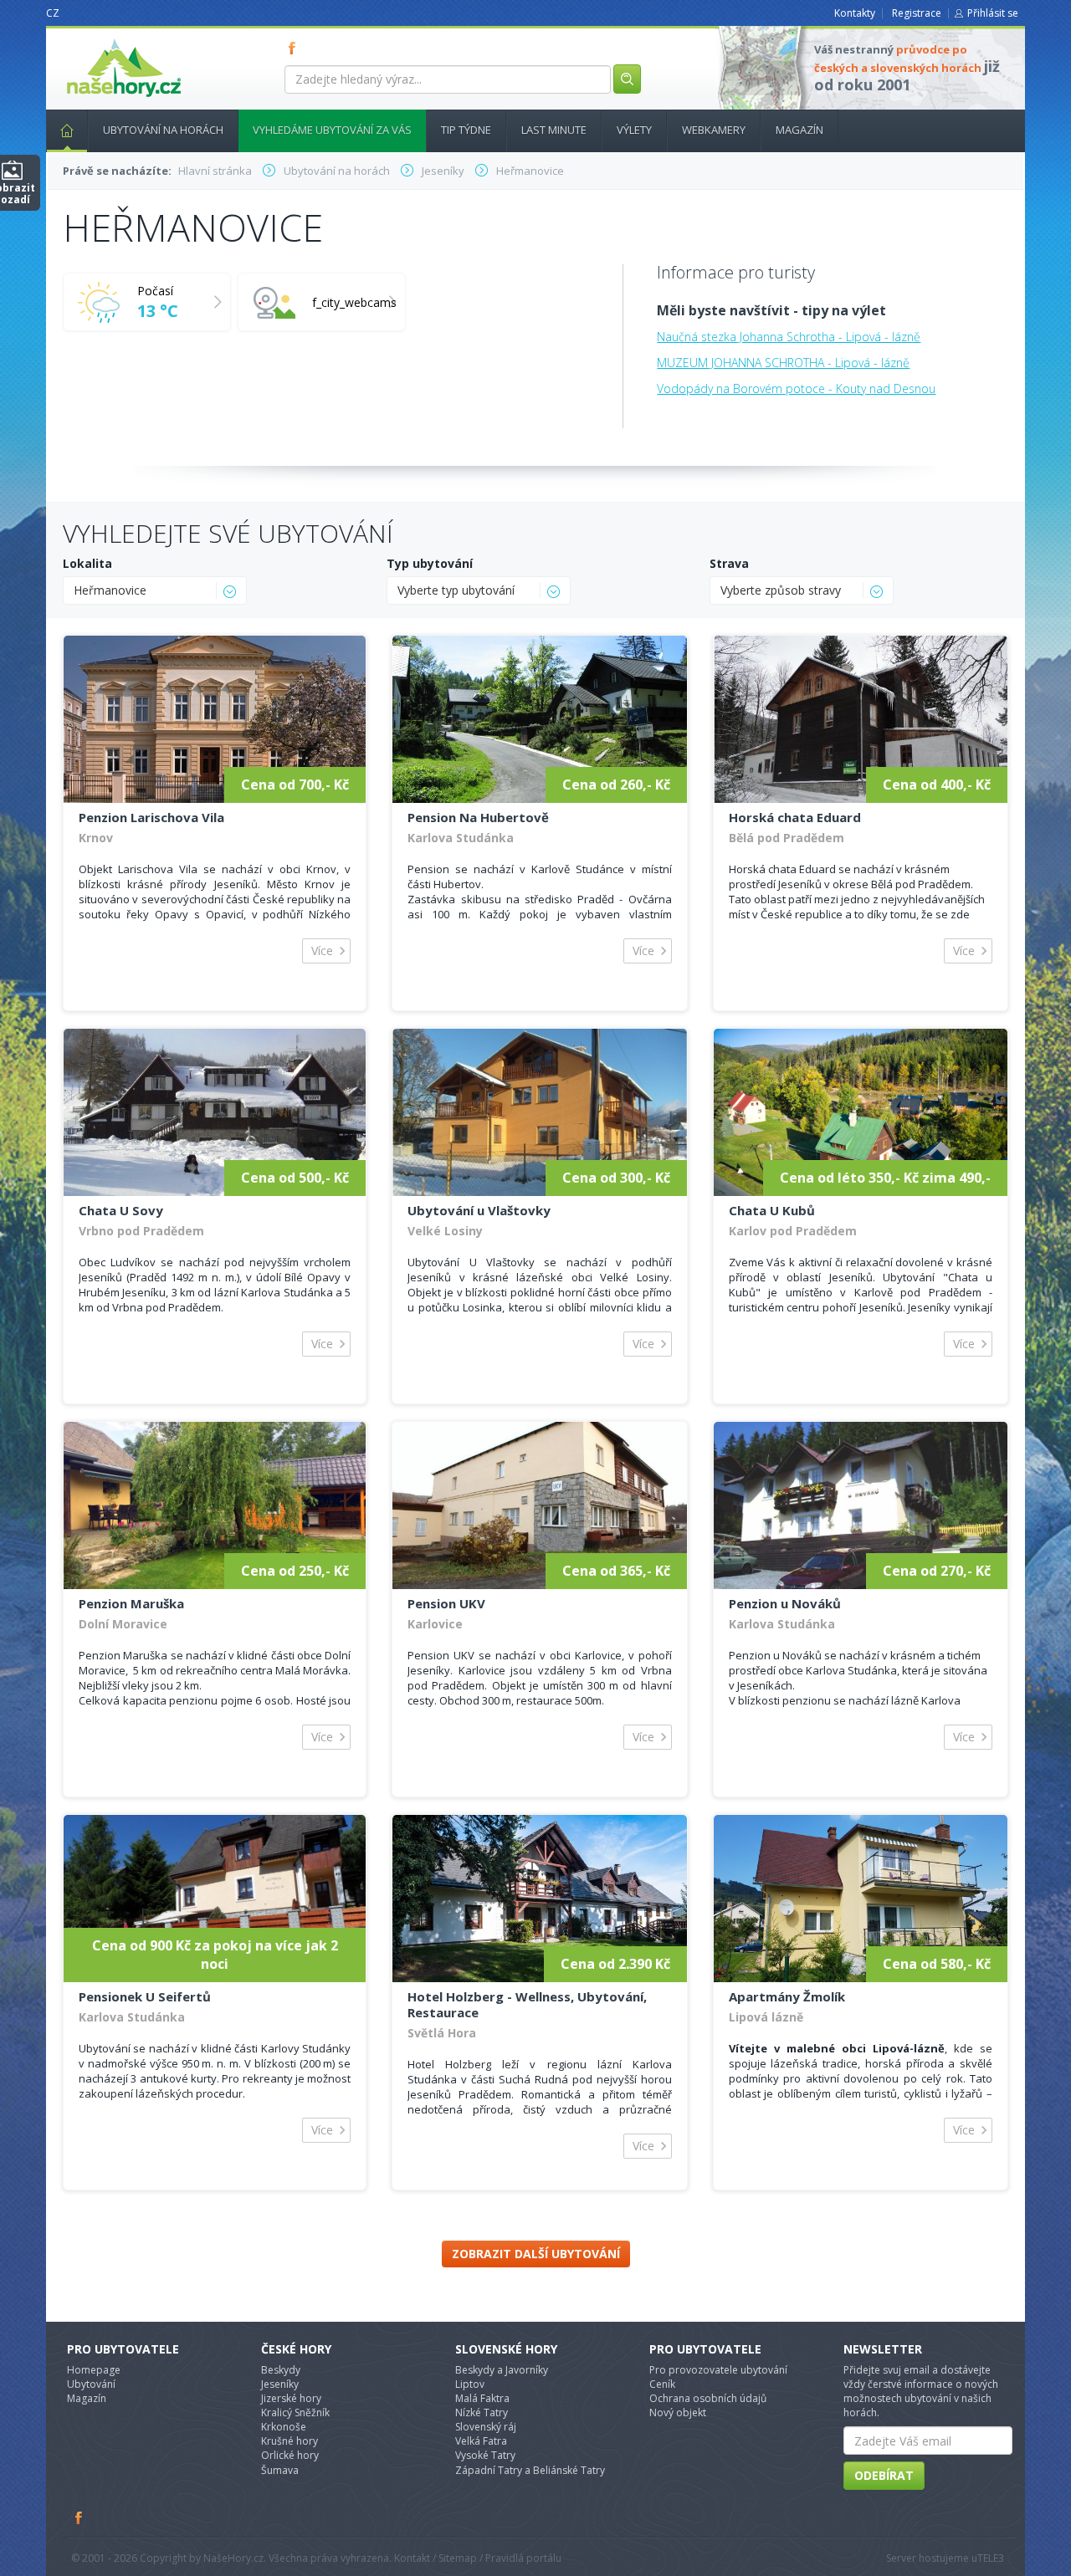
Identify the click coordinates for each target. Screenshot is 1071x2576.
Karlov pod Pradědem (793, 1231)
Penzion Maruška (131, 1603)
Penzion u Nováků (785, 1603)
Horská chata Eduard (795, 817)
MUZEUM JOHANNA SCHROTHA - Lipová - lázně (783, 363)
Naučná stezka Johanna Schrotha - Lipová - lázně (789, 337)
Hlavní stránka (67, 131)
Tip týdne (466, 130)
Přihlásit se (993, 13)
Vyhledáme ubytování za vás (332, 130)
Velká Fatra (481, 2441)
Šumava (280, 2470)
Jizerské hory (291, 2398)
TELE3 (991, 2558)
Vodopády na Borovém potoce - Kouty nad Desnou (796, 388)
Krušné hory (290, 2441)
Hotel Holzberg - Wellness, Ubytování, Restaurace (527, 2004)
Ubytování (91, 2384)
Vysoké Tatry (485, 2455)
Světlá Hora (442, 2033)
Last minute (554, 130)
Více (322, 951)
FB (295, 48)
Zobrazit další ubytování (536, 2254)
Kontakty (855, 13)
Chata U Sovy (121, 1210)
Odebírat (884, 2475)
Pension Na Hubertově (478, 817)
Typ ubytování (430, 563)
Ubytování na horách (163, 130)
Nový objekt (678, 2412)
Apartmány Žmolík (787, 1996)
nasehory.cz (94, 39)
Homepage (94, 2370)
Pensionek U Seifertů (145, 1996)
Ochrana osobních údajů (708, 2398)
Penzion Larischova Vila (151, 817)
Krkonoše (284, 2427)
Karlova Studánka (461, 838)
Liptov (470, 2384)
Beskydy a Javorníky (502, 2370)
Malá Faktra (482, 2398)
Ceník (662, 2384)
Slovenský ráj (486, 2427)
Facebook (79, 2517)
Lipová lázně (766, 2017)
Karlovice (435, 1624)
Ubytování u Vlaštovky (479, 1210)
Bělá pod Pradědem (787, 838)
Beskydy (281, 2370)
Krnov (96, 838)
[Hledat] (627, 79)
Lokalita (87, 563)
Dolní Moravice (123, 1624)
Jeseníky (280, 2384)
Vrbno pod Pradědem (141, 1231)
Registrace (917, 13)
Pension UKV (446, 1603)
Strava (729, 563)
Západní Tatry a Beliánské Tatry (530, 2470)
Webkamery (714, 130)
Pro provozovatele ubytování (718, 2370)
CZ (53, 13)
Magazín (799, 130)
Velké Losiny (445, 1231)
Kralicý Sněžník (295, 2412)
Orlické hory (290, 2455)
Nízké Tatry (482, 2412)
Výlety (634, 130)
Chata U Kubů (772, 1210)
